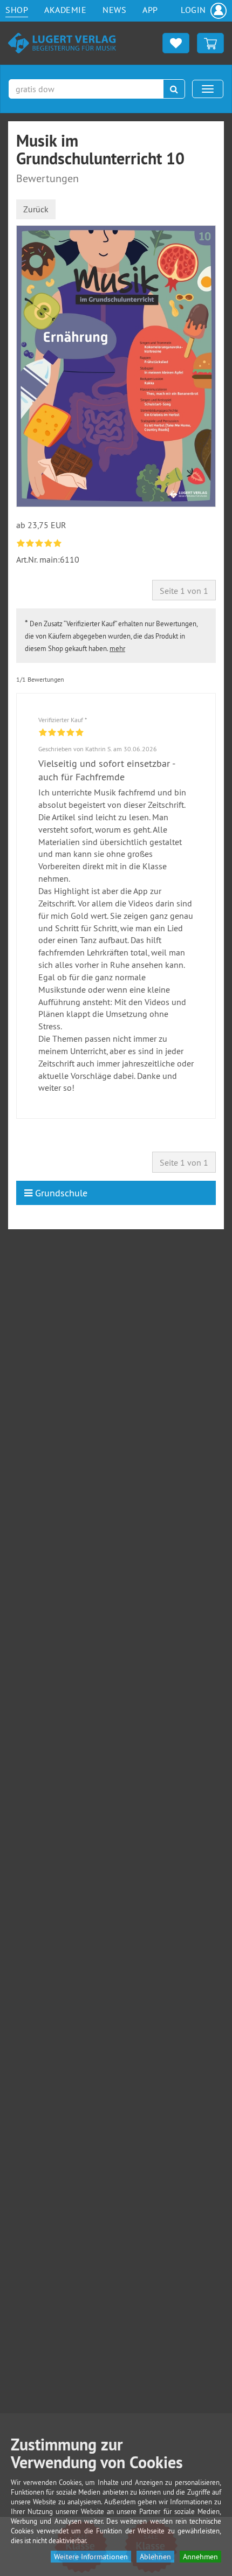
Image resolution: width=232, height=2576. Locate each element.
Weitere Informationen (91, 2557)
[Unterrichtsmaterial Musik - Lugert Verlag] (62, 42)
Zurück (36, 209)
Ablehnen (155, 2557)
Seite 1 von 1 (184, 591)
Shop (17, 10)
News (114, 10)
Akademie (65, 10)
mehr (117, 648)
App (150, 10)
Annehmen (200, 2557)
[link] (40, 543)
